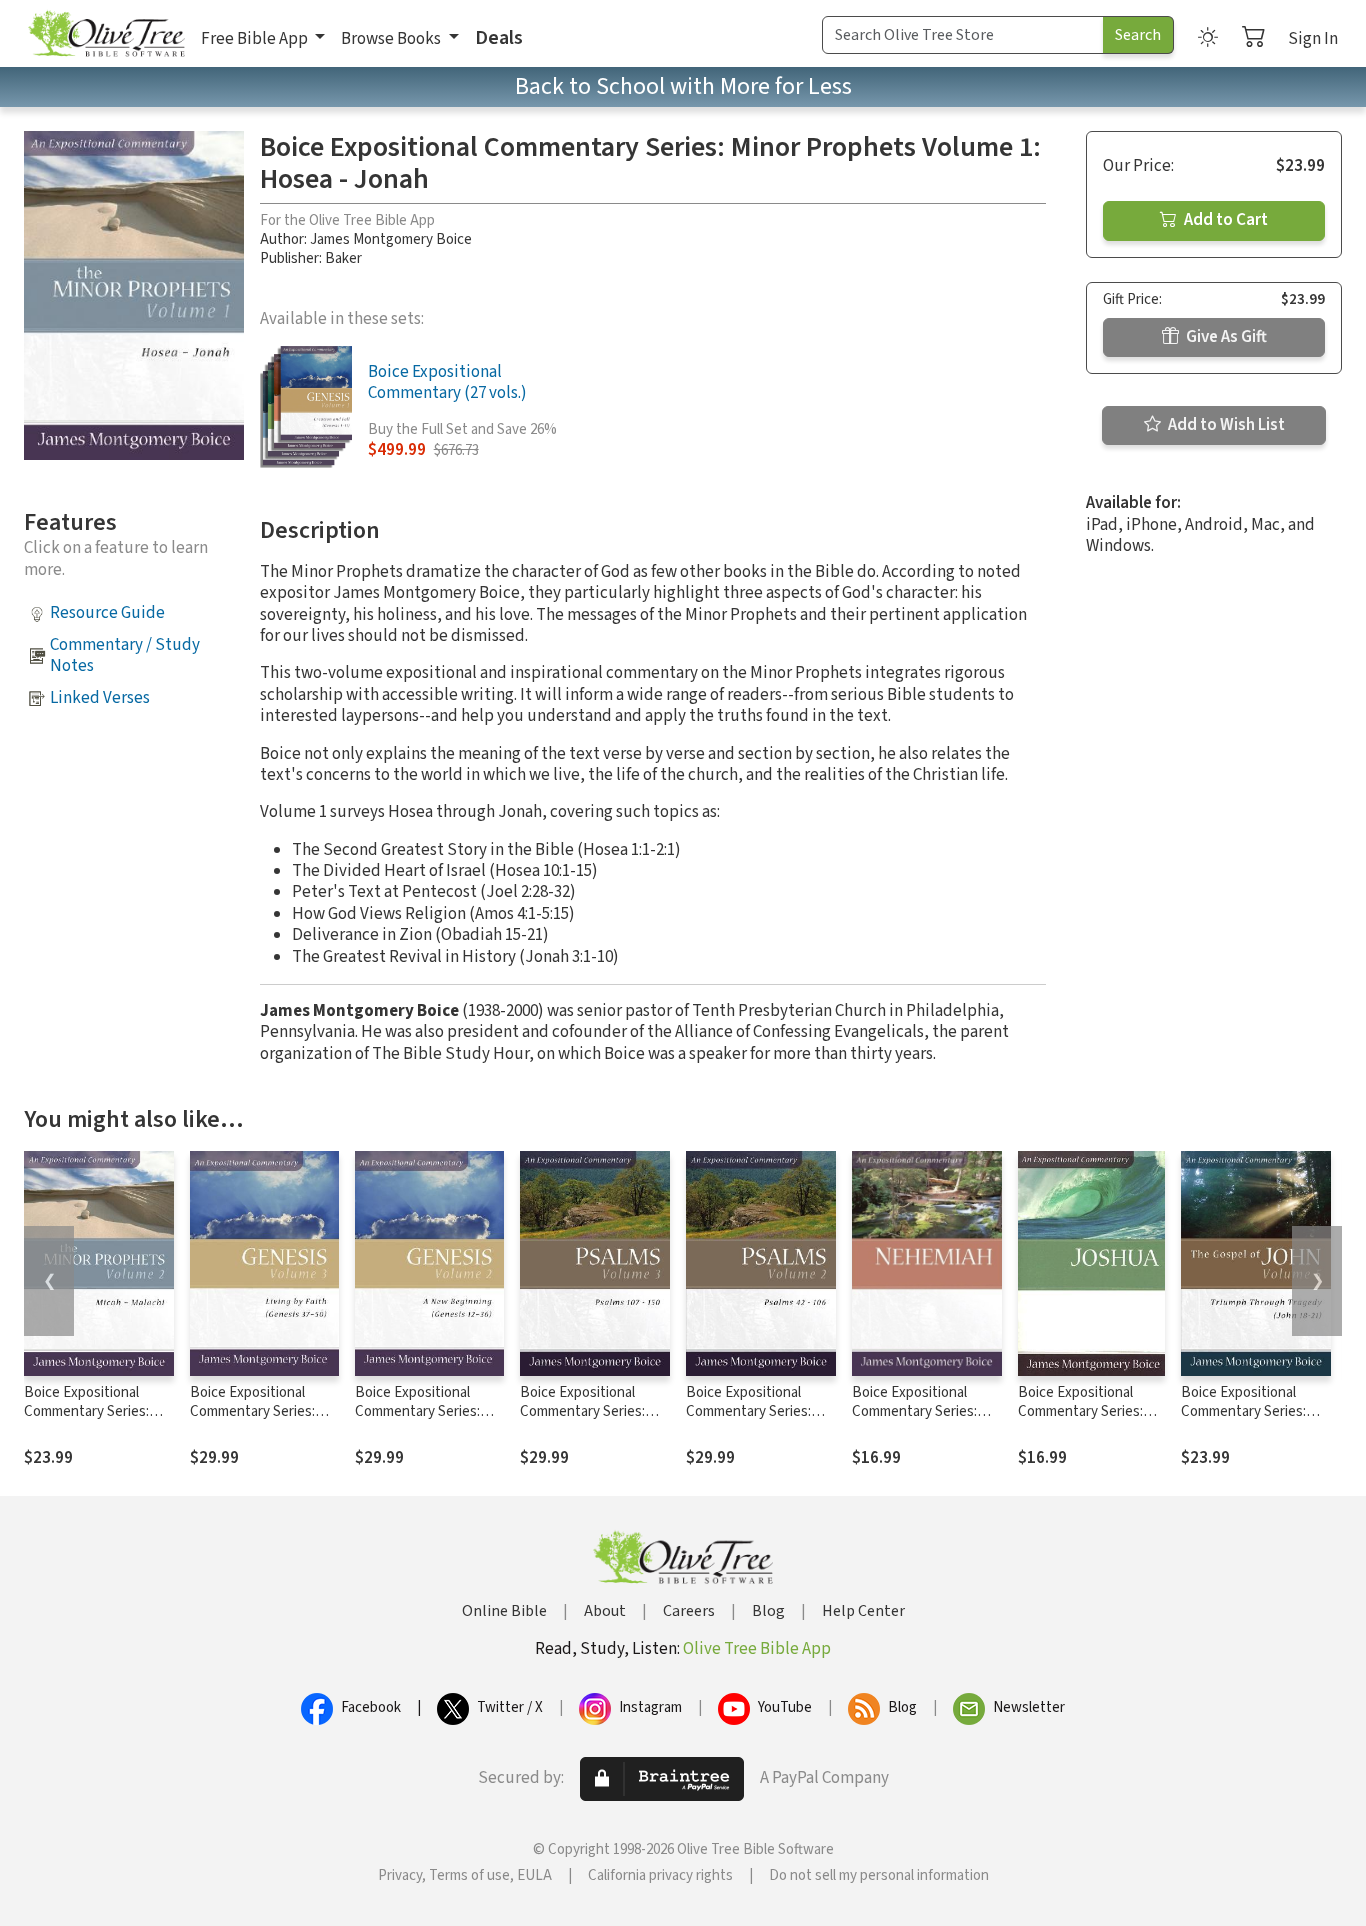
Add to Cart (1224, 220)
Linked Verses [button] (100, 698)
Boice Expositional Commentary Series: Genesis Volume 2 (417, 1411)
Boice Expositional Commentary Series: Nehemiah (914, 1411)
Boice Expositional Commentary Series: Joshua (1080, 1411)
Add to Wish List (1225, 425)
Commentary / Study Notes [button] (125, 655)
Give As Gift (1225, 337)
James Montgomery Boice (391, 239)
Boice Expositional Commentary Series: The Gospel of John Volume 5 (1243, 1421)
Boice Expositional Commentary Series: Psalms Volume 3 (582, 1411)
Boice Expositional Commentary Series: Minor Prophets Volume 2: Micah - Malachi (97, 1421)
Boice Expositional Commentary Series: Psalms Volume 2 (748, 1411)
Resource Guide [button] (107, 613)
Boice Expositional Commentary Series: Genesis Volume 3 (252, 1411)
